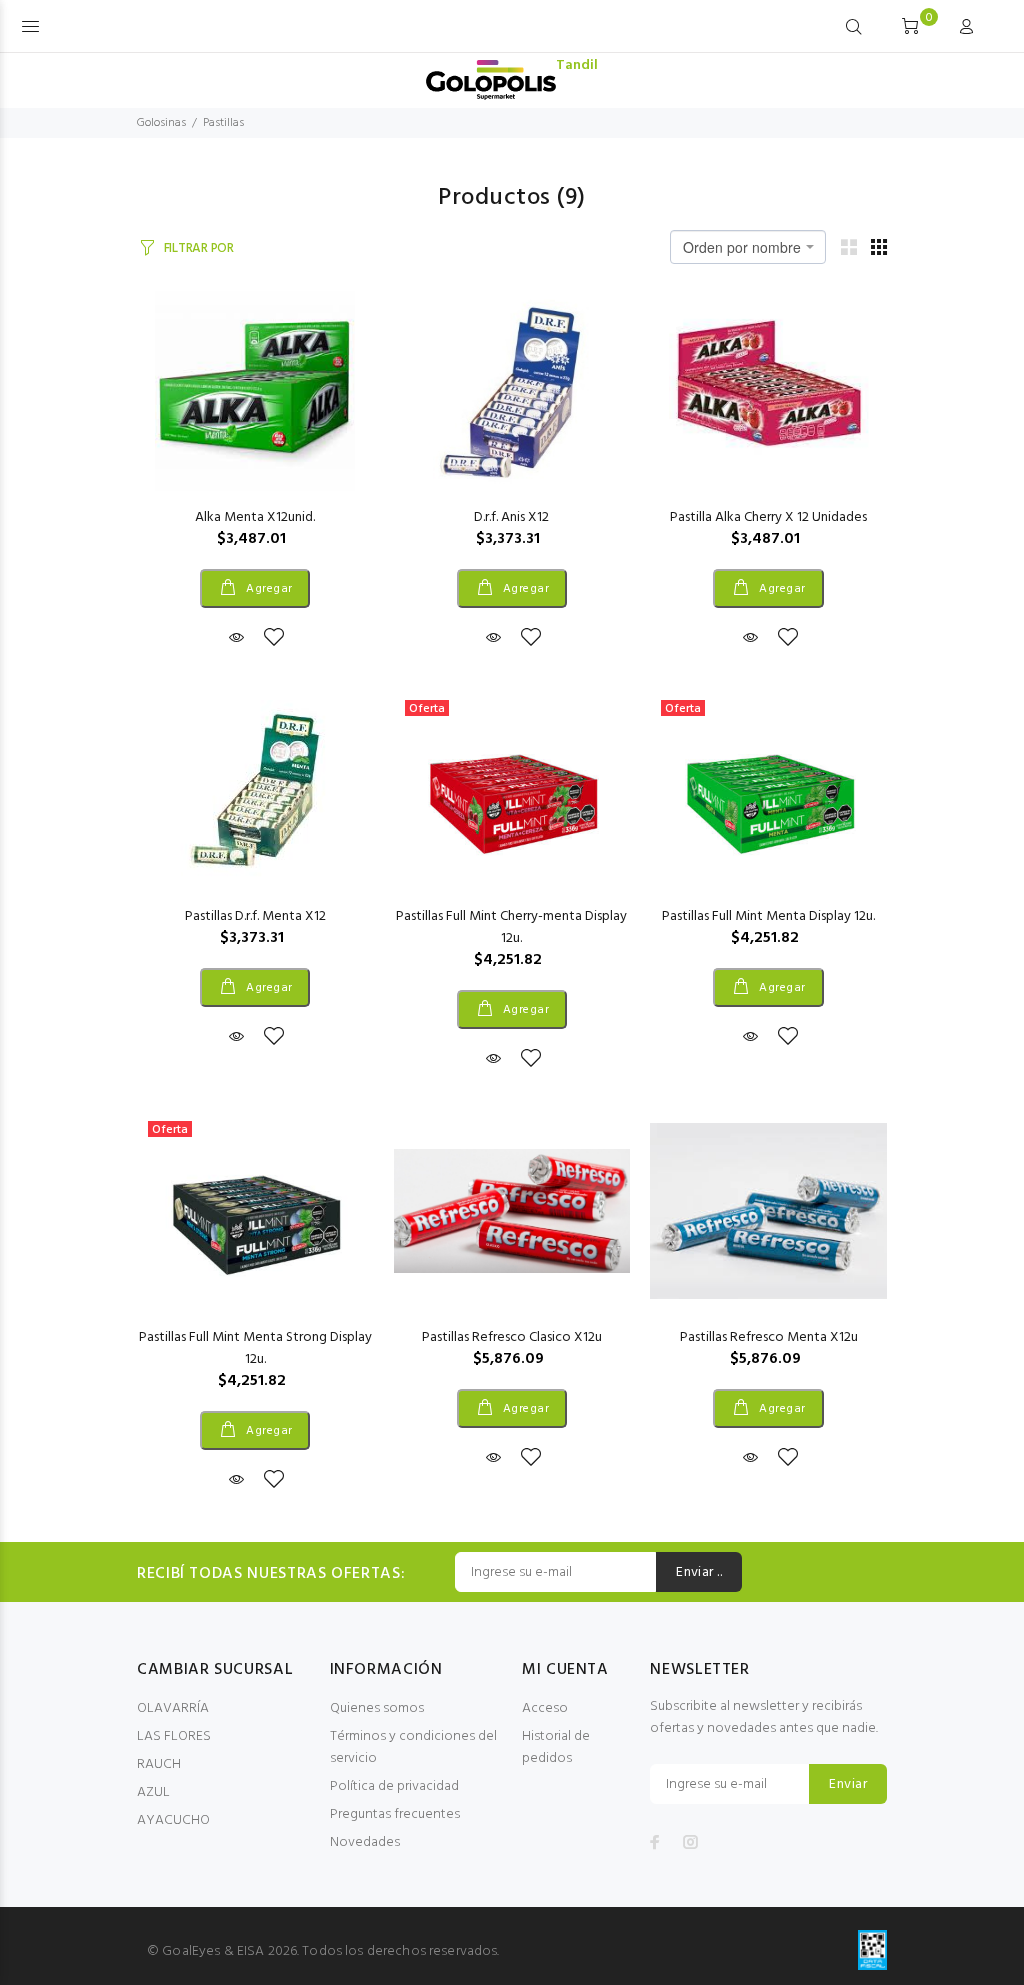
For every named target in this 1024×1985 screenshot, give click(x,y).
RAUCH (159, 1764)
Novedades (365, 1842)
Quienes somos (377, 1708)
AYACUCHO (173, 1820)
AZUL (153, 1792)
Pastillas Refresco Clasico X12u (512, 1337)
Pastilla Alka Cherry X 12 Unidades (768, 517)
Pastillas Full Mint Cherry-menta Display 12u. (511, 927)
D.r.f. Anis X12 (511, 517)
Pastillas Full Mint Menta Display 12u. (768, 916)
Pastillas (223, 123)
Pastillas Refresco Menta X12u (769, 1337)
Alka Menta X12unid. (255, 517)
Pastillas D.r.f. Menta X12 (255, 916)
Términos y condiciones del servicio (413, 1747)
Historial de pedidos (556, 1747)
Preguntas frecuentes (395, 1814)
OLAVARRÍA (173, 1708)
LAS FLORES (174, 1736)
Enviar (848, 1784)
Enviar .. (699, 1572)
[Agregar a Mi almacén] (274, 639)
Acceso (545, 1708)
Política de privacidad (394, 1786)
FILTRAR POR (199, 248)
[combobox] (748, 247)
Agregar (268, 589)
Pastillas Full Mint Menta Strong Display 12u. (255, 1348)
